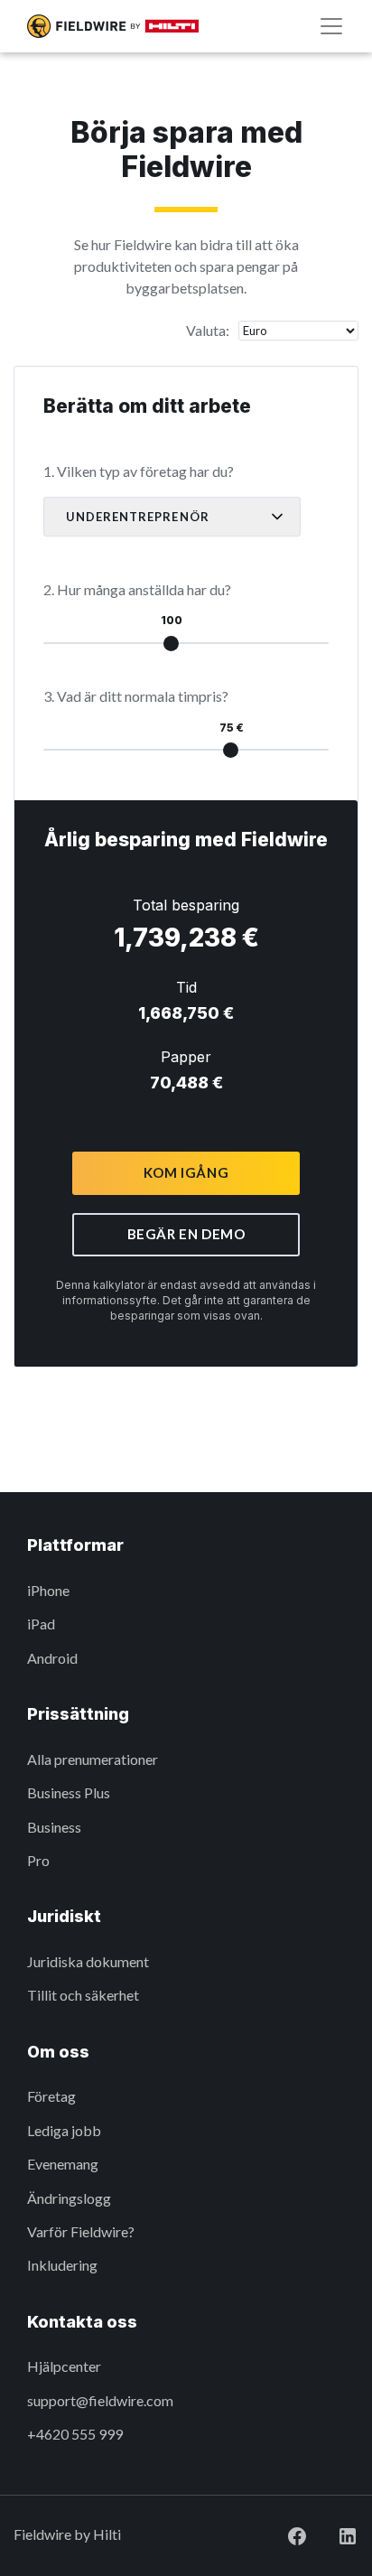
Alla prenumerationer (93, 1759)
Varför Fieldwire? (81, 2231)
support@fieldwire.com (100, 2400)
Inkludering (62, 2265)
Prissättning (78, 1714)
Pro (38, 1860)
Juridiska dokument (88, 1961)
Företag (51, 2096)
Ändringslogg (69, 2198)
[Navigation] (331, 26)
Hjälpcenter (64, 2366)
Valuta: (208, 330)
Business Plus (69, 1792)
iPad (41, 1624)
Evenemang (63, 2164)
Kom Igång (186, 1172)
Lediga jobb (64, 2130)
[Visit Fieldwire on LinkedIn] (333, 2534)
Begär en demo (186, 1234)
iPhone (48, 1590)
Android (52, 1658)
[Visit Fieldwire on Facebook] (283, 2534)
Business (54, 1827)
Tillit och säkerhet (83, 1995)
